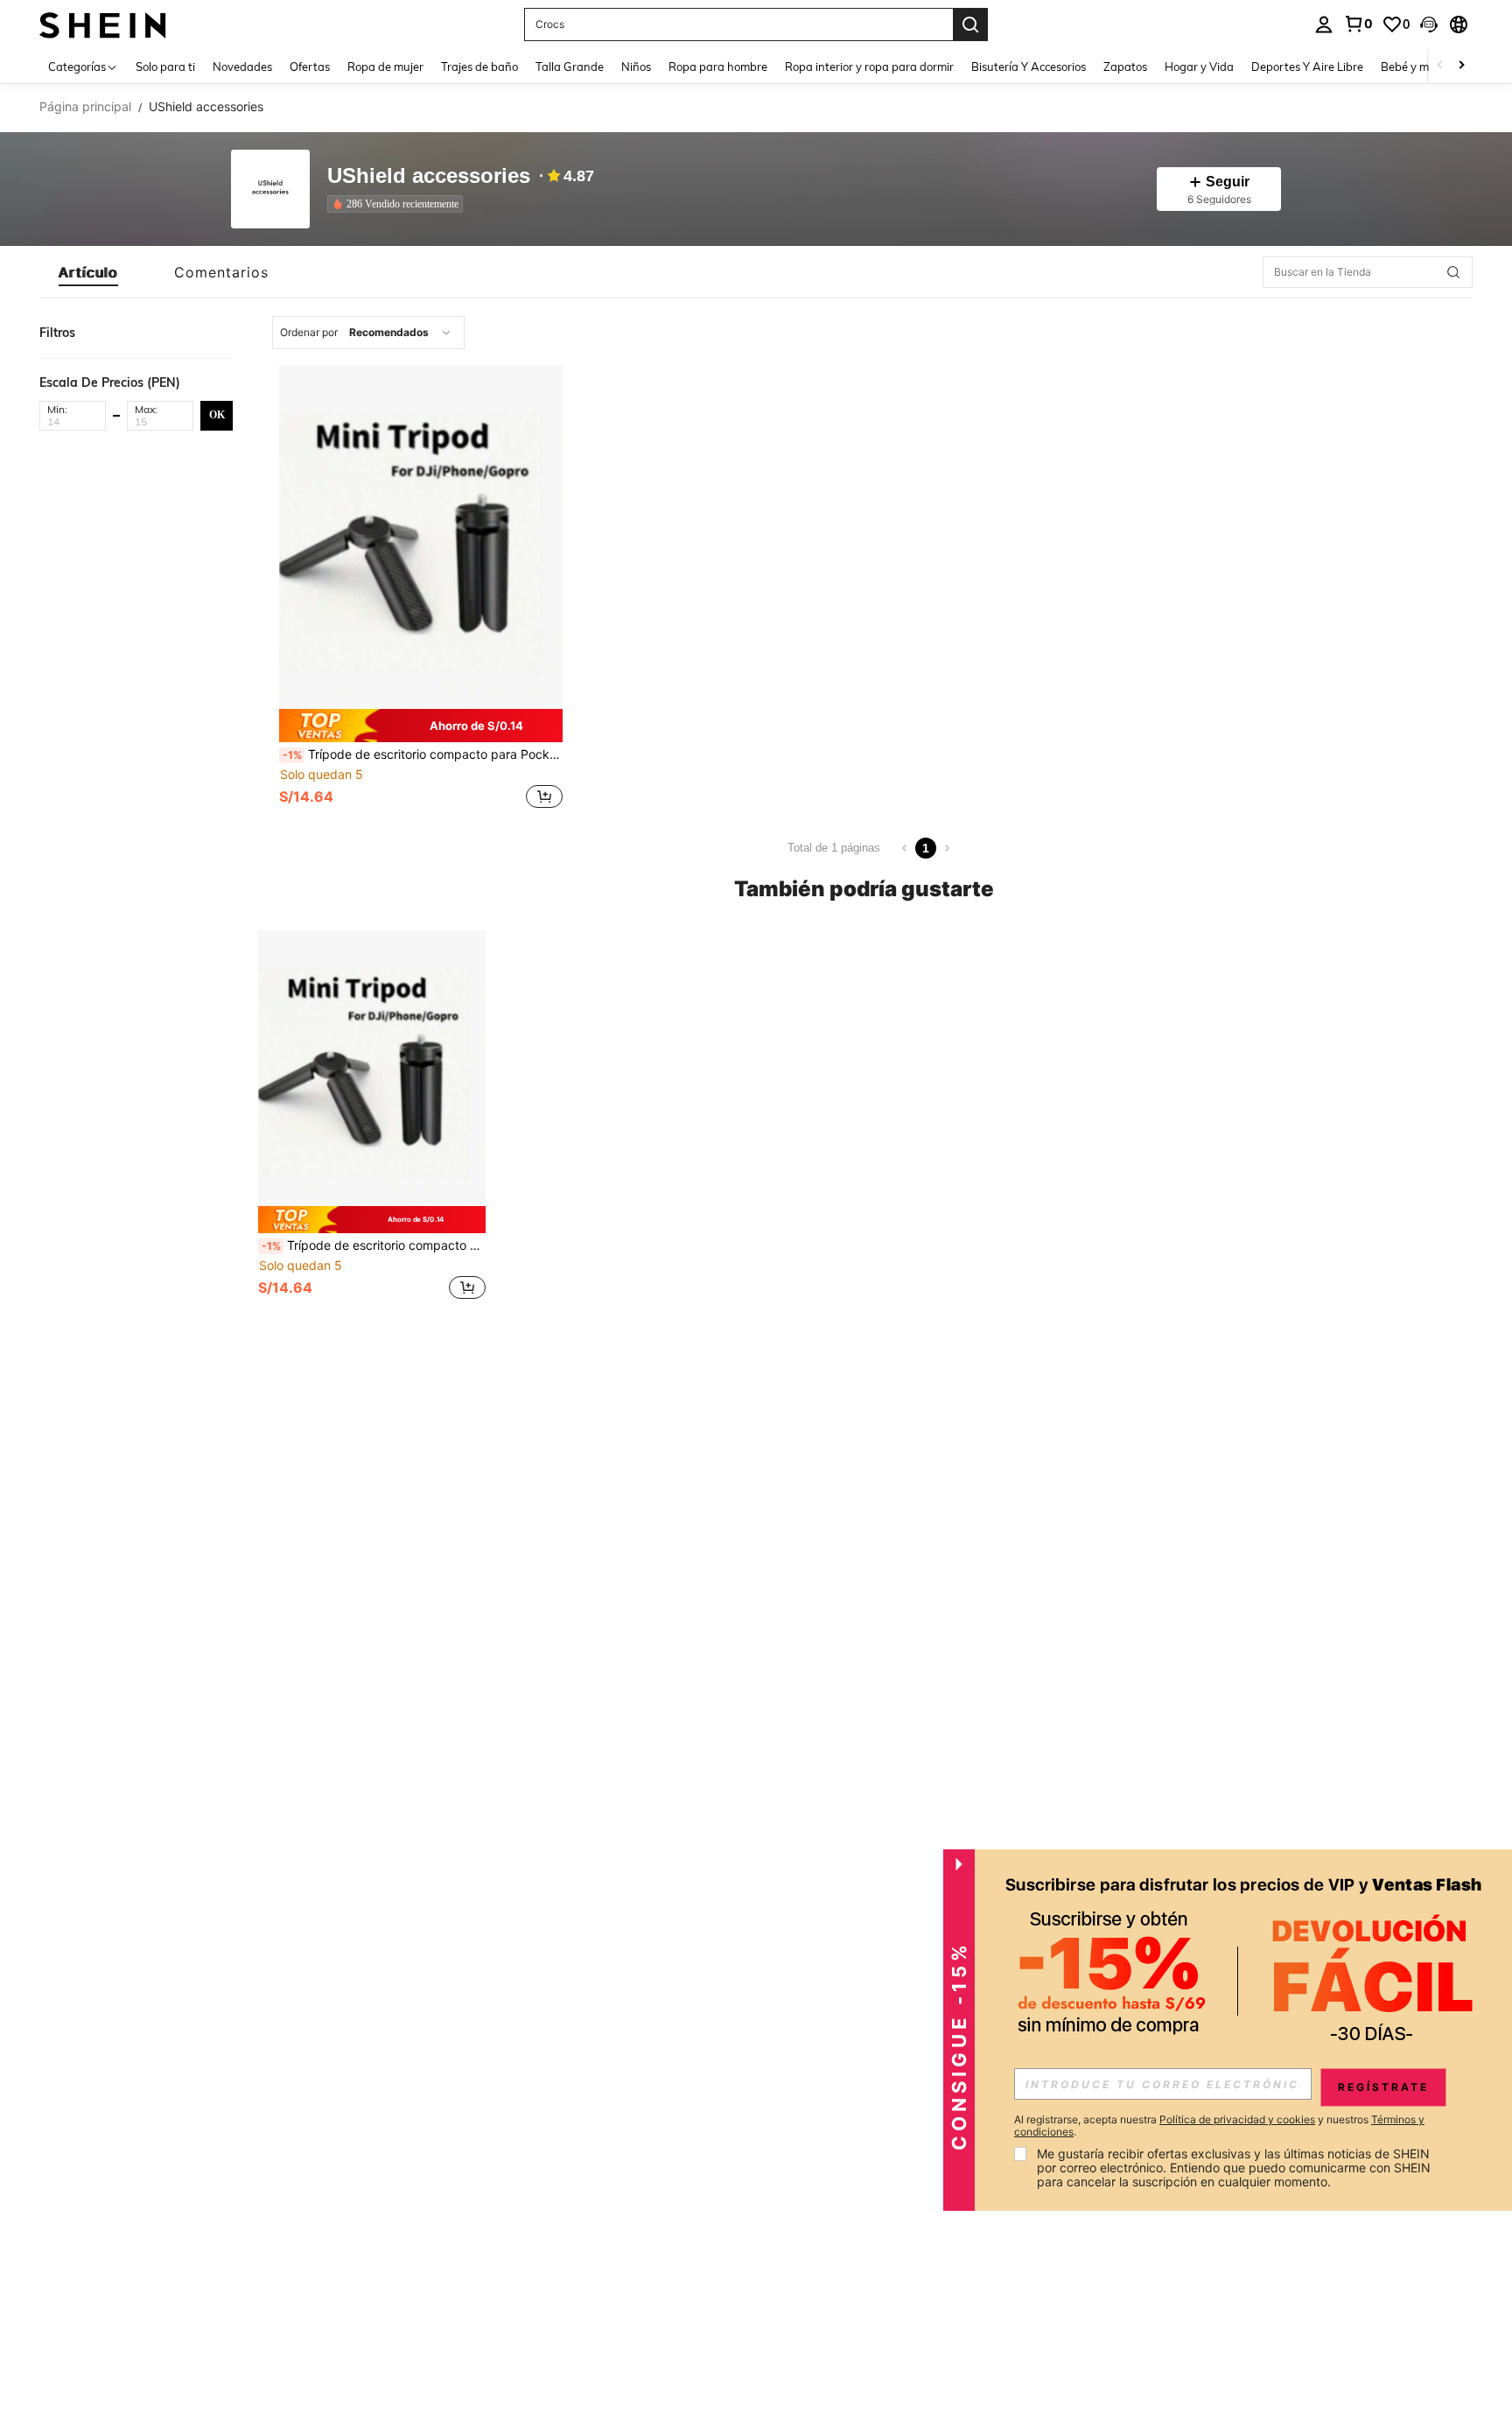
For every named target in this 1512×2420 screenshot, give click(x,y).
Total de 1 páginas (834, 848)
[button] (1429, 25)
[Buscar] (970, 25)
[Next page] (947, 848)
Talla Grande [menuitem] (570, 67)
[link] (1358, 24)
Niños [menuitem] (636, 67)
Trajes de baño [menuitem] (479, 67)
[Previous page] (905, 848)
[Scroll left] (1440, 66)
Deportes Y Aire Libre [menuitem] (1307, 67)
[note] (421, 726)
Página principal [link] (85, 107)
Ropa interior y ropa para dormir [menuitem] (869, 67)
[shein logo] (103, 24)
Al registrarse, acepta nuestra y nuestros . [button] (1219, 2126)
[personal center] (1324, 25)
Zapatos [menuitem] (1125, 67)
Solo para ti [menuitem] (165, 67)
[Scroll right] (1461, 66)
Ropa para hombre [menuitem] (718, 67)
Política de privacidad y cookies (1237, 2119)
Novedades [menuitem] (242, 67)
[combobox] (368, 333)
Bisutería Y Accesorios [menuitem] (1029, 67)
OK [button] (217, 415)
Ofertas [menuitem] (310, 67)
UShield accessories (429, 176)
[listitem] (399, 204)
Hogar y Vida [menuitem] (1199, 67)
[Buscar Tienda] (1453, 272)
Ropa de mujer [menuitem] (385, 67)
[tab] (88, 272)
